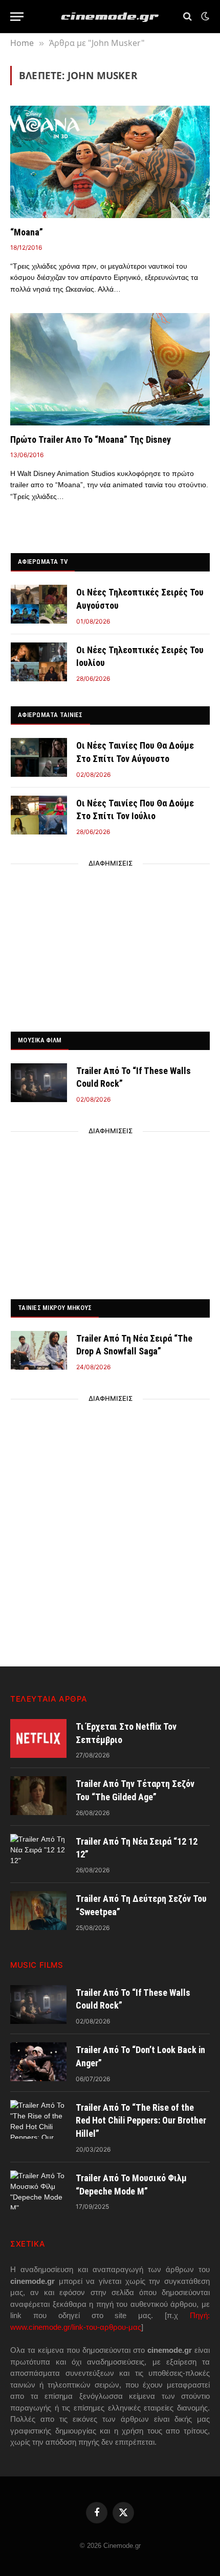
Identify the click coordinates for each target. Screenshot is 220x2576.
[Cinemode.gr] (110, 17)
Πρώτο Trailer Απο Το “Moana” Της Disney (91, 439)
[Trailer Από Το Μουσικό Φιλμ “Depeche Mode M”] (38, 2190)
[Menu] (17, 17)
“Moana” (27, 232)
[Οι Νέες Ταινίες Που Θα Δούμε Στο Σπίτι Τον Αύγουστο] (39, 757)
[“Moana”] (110, 162)
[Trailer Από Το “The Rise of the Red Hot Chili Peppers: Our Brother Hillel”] (38, 2119)
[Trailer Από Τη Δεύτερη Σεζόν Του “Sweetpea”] (38, 1911)
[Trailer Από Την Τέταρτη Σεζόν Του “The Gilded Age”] (38, 1796)
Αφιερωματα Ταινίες (50, 715)
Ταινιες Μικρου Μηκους (55, 1308)
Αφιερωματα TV (43, 562)
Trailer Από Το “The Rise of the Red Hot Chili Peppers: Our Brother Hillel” (141, 2120)
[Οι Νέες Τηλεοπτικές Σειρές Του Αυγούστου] (39, 604)
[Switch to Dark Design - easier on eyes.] (204, 16)
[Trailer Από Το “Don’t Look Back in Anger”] (38, 2062)
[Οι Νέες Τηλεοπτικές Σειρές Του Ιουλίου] (39, 662)
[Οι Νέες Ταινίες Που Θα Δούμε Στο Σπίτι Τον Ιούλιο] (39, 815)
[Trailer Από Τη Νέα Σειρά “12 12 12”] (38, 1853)
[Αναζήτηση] (188, 17)
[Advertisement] (111, 945)
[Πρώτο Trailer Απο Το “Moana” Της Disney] (110, 369)
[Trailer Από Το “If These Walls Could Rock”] (39, 1083)
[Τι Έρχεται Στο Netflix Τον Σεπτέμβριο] (38, 1738)
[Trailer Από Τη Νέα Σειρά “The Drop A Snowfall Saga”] (39, 1350)
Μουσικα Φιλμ (40, 1040)
